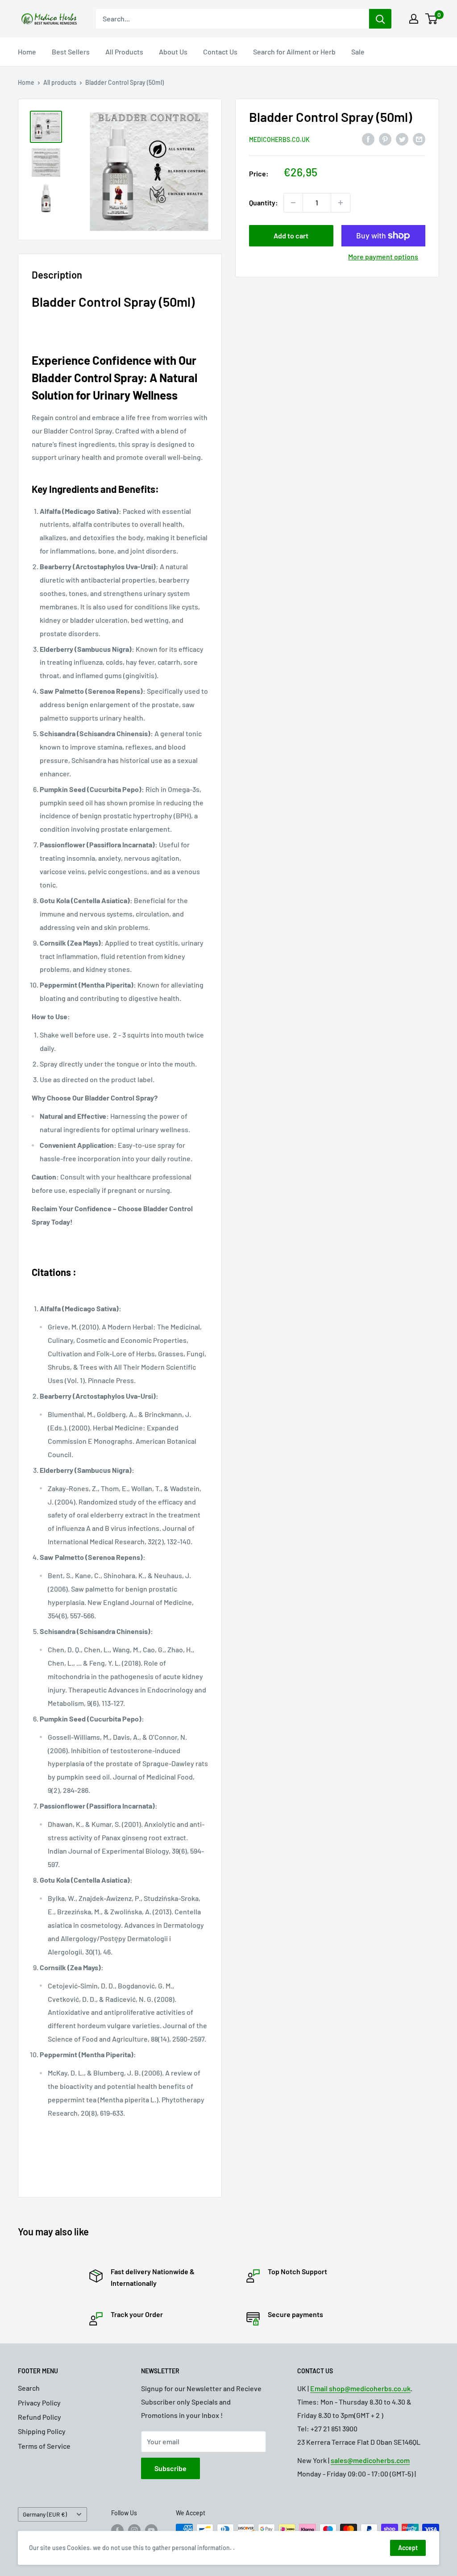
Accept (408, 2548)
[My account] (414, 19)
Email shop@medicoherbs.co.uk (360, 2388)
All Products (124, 52)
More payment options (383, 256)
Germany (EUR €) (45, 2514)
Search (29, 2388)
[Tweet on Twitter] (402, 139)
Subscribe (170, 2468)
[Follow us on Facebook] (117, 2530)
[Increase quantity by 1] (341, 203)
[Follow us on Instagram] (134, 2530)
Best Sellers (71, 52)
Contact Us (220, 52)
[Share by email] (419, 139)
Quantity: (264, 202)
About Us (173, 52)
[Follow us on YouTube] (151, 2530)
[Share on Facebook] (368, 139)
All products (60, 82)
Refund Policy (39, 2417)
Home (27, 52)
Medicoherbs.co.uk (279, 140)
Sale (358, 52)
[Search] (380, 19)
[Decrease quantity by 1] (293, 203)
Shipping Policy (42, 2431)
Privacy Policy (39, 2403)
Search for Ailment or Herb (294, 52)
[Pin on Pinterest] (385, 139)
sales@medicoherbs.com (370, 2460)
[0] (432, 19)
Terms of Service (44, 2446)
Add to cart (291, 236)
